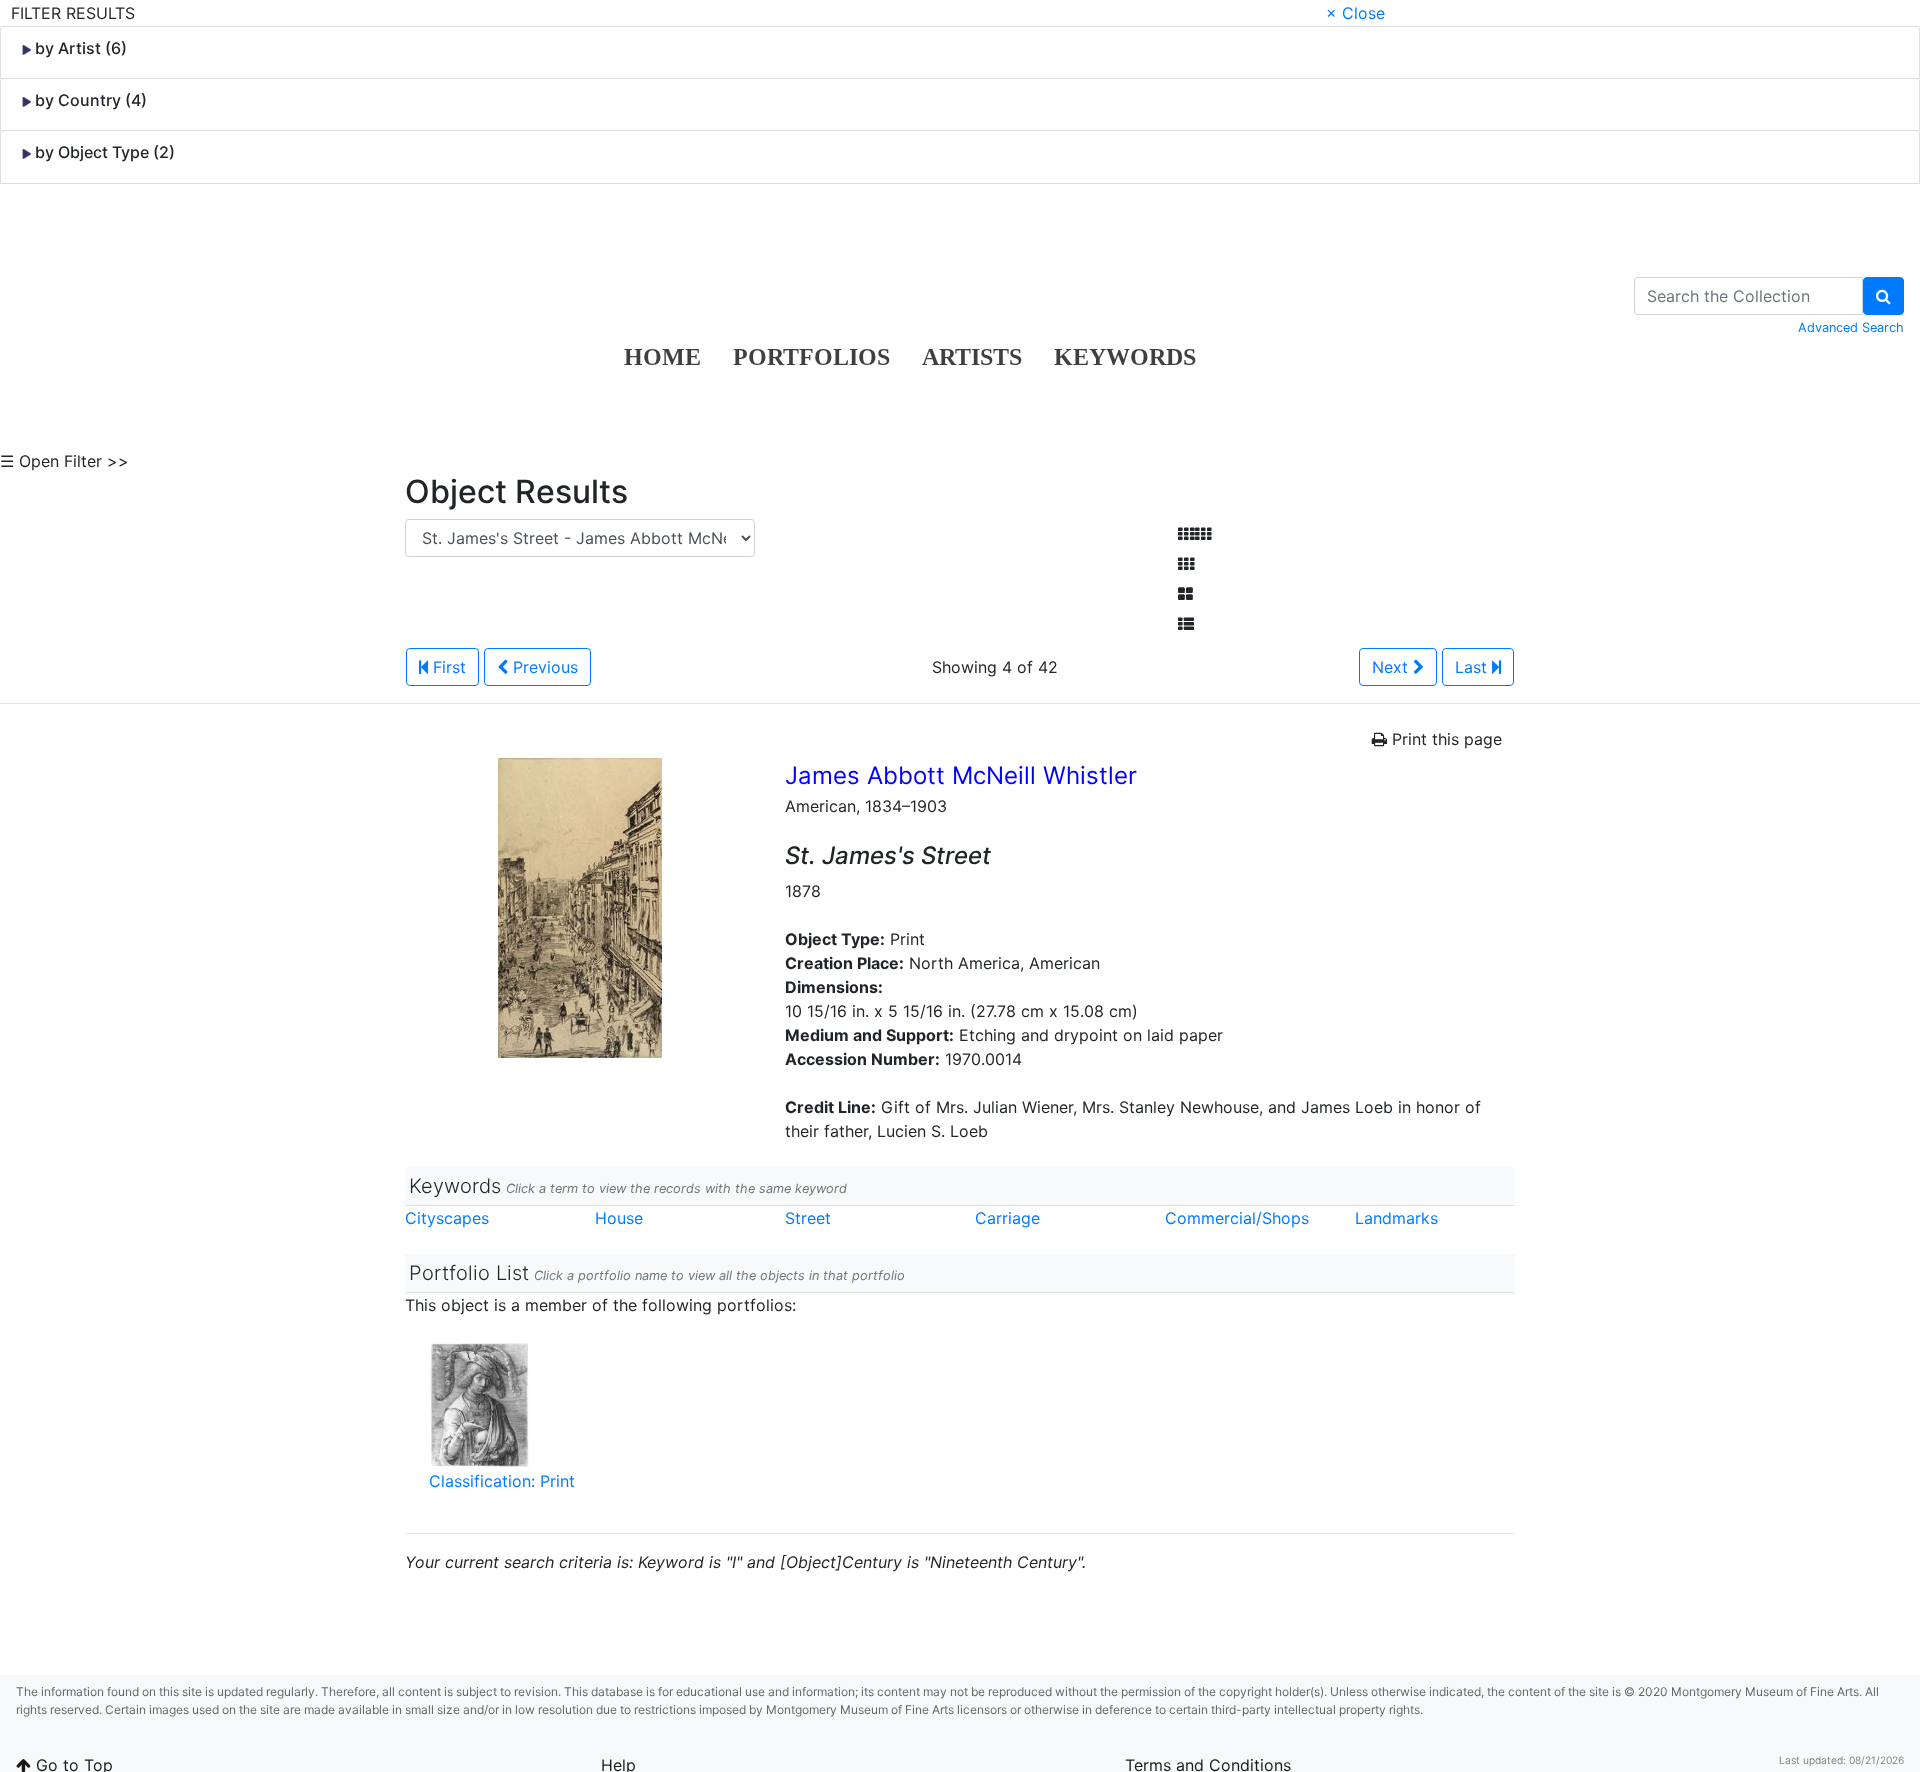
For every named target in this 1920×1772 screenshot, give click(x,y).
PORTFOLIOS (811, 357)
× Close (1355, 13)
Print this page (1444, 739)
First (447, 667)
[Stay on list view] (1186, 624)
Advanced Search (1851, 327)
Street (808, 1218)
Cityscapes (447, 1218)
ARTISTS (972, 357)
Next (1392, 667)
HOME (662, 357)
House (619, 1218)
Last (1473, 667)
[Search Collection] (1883, 296)
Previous (543, 667)
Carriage (1007, 1218)
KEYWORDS (1125, 357)
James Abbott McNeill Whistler (961, 775)
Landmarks (1396, 1218)
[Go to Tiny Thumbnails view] (1194, 534)
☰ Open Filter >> (64, 461)
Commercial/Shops (1237, 1218)
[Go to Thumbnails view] (1186, 564)
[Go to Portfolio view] (1185, 594)
